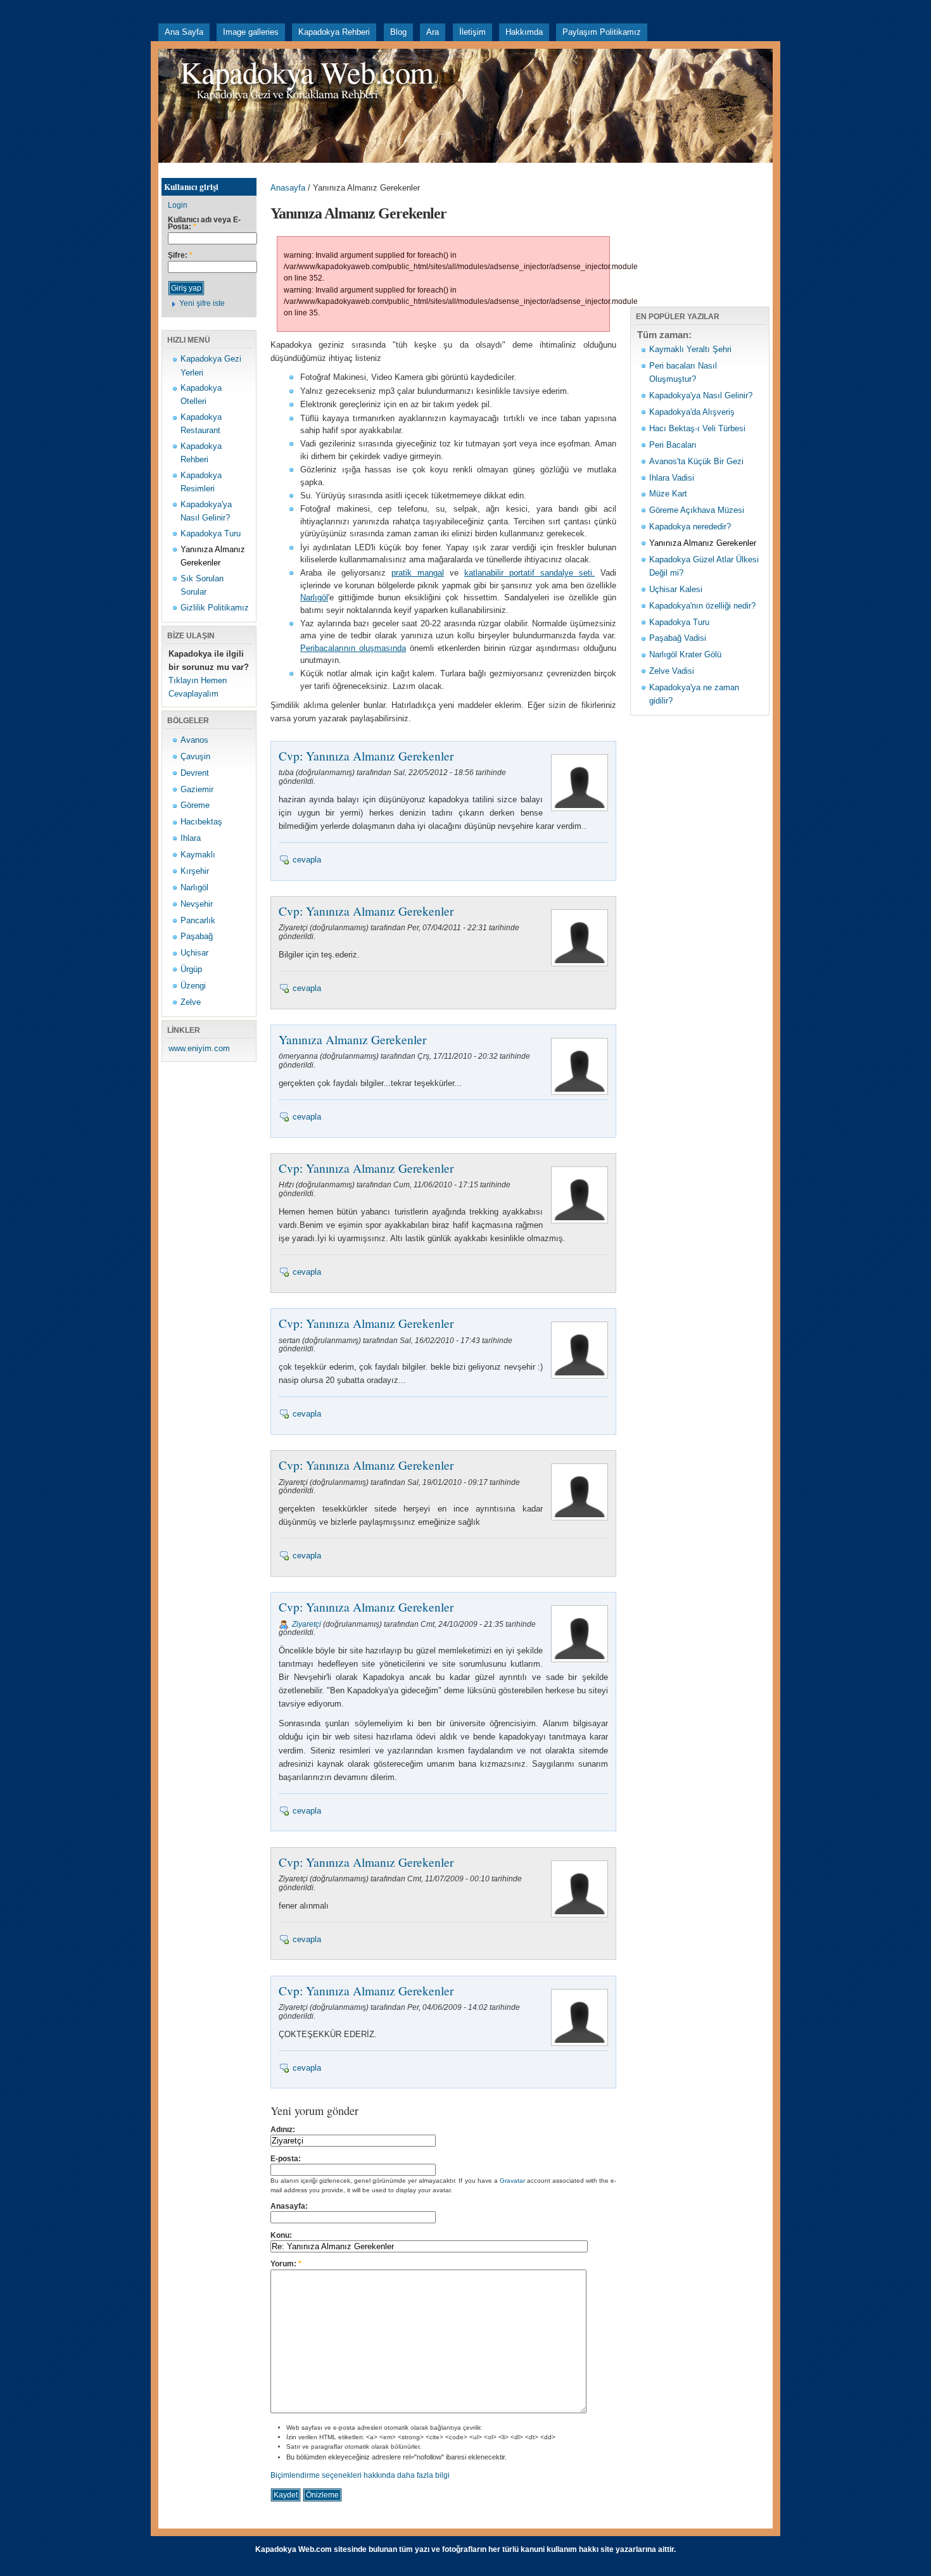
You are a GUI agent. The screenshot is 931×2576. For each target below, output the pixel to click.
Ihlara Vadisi (672, 478)
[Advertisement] (389, 167)
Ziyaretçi (307, 1624)
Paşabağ (197, 936)
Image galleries (251, 32)
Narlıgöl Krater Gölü (685, 654)
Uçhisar (194, 953)
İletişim (472, 32)
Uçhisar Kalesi (676, 589)
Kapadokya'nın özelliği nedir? (702, 606)
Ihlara (191, 838)
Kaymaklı (198, 855)
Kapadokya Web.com (307, 72)
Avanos (194, 740)
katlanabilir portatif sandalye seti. (529, 573)
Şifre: (180, 256)
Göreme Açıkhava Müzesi (697, 510)
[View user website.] (578, 1662)
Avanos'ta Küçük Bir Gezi (696, 461)
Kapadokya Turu (211, 534)
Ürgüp (191, 969)
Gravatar (512, 2181)
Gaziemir (197, 789)
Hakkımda (524, 32)
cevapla (307, 860)
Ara (433, 32)
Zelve (191, 1002)
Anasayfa (288, 188)
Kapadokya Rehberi (334, 32)
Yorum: (286, 2264)
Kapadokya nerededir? (690, 527)
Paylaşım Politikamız (602, 32)
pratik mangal (418, 573)
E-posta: (286, 2159)
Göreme (195, 805)
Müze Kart (668, 494)
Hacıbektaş (201, 822)
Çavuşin (195, 756)
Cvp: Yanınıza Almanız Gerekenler (366, 755)
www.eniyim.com (199, 1048)
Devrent (195, 773)
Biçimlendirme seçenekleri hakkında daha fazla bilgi (360, 2475)
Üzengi (193, 986)
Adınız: (283, 2130)
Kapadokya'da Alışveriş (692, 412)
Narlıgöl (194, 887)
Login (178, 205)
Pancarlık (198, 920)
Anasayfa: (289, 2206)
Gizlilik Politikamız (215, 608)
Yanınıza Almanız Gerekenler (352, 1039)
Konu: (281, 2235)
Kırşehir (195, 871)
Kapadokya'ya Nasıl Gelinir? (701, 395)
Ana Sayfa (184, 32)
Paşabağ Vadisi (678, 638)
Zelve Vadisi (672, 671)
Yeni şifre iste (202, 303)
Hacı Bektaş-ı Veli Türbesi (697, 428)
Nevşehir (197, 904)
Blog (398, 32)
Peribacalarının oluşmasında (353, 648)
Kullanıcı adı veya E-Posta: (204, 224)
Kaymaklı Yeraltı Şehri (690, 349)
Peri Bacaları (673, 445)
